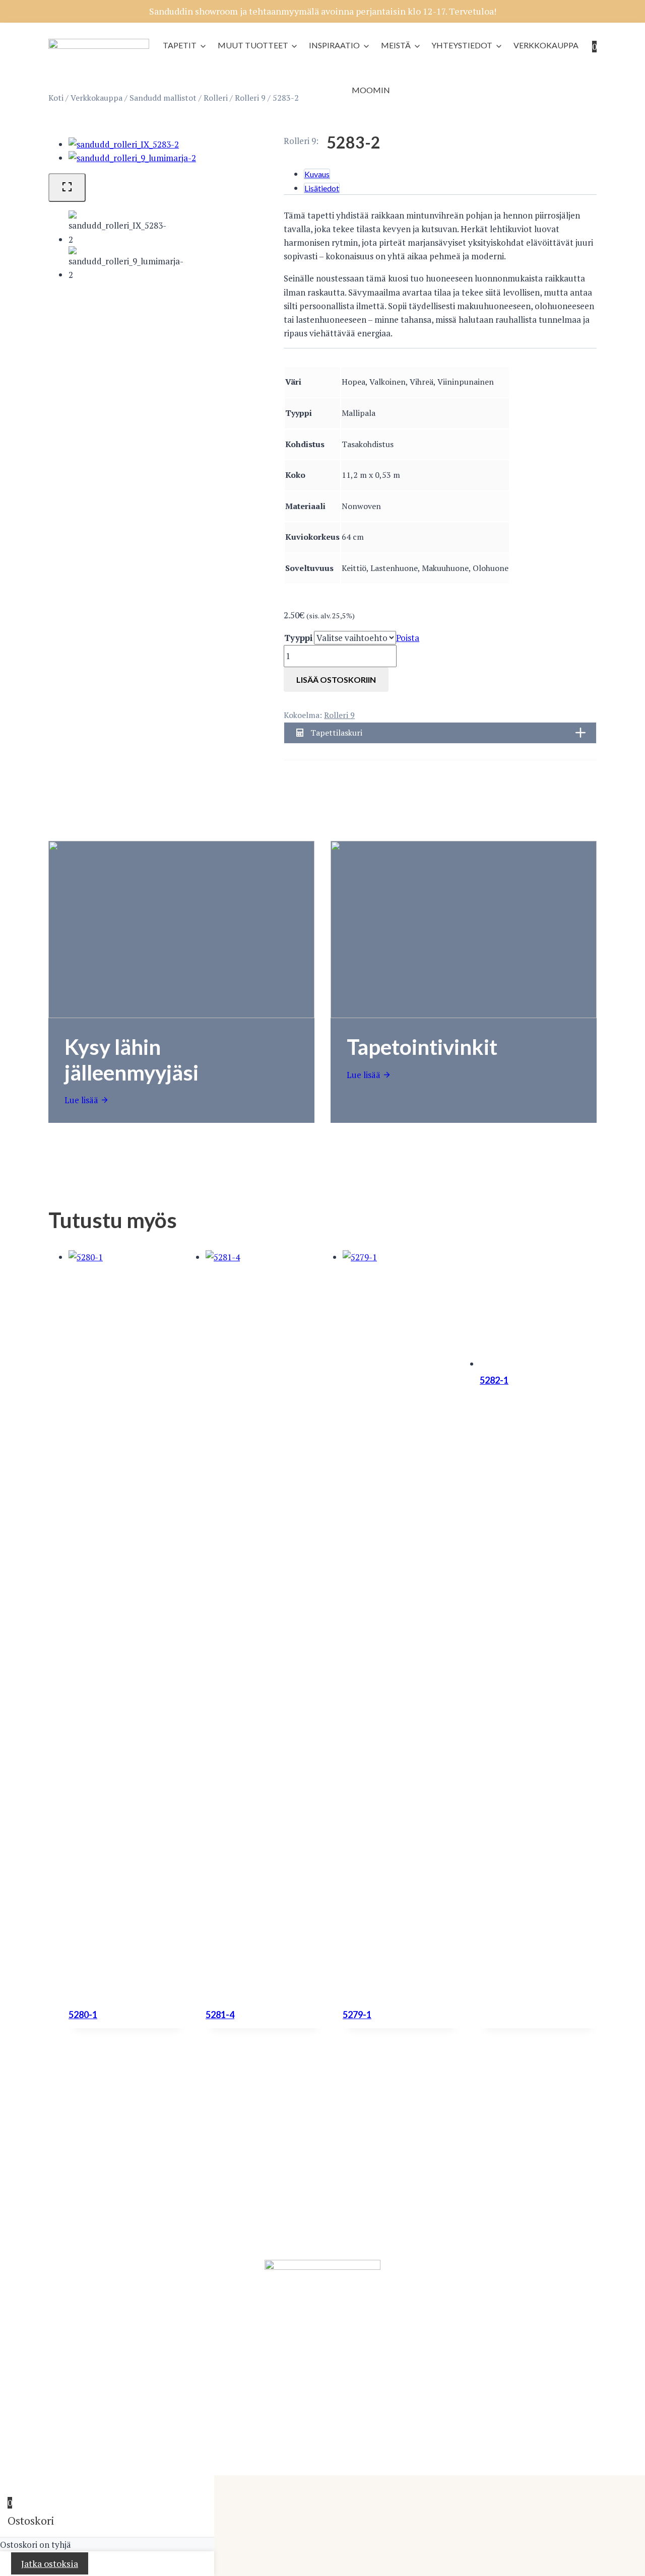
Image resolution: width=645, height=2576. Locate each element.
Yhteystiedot (462, 45)
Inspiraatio (334, 45)
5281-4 (220, 2015)
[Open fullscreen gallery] (67, 188)
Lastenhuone (168, 2221)
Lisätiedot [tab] (322, 188)
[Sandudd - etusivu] (99, 46)
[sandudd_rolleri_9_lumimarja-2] (132, 158)
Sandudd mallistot (84, 2194)
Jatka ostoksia (50, 2563)
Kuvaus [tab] (317, 174)
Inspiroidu (162, 2180)
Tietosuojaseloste (148, 2454)
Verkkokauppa (546, 45)
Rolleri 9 (300, 141)
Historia (440, 2180)
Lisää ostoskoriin (336, 679)
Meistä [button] (396, 45)
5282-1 (494, 1380)
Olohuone (162, 2208)
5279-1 (357, 2015)
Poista (408, 638)
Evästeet (530, 2454)
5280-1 (83, 2015)
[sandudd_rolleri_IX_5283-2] (124, 144)
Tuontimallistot (79, 2208)
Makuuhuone (168, 2194)
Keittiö (155, 2235)
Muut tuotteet (253, 45)
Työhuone (163, 2249)
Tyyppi (299, 638)
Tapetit (180, 45)
